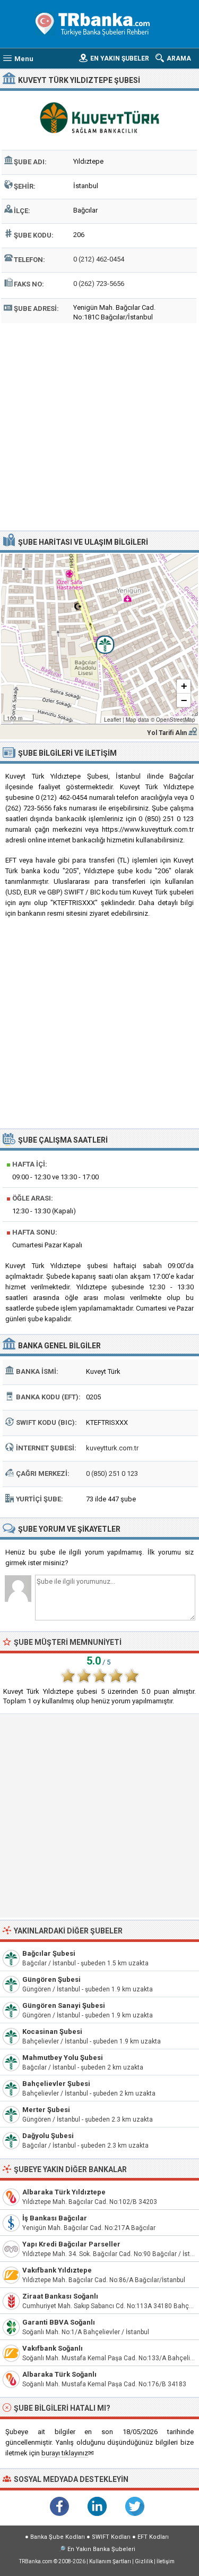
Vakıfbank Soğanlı (53, 2348)
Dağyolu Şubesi (48, 2136)
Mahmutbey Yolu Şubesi (63, 2058)
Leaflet (113, 720)
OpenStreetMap (176, 720)
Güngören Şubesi (51, 1979)
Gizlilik (144, 2561)
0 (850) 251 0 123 (112, 1473)
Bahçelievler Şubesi (56, 2084)
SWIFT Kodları (111, 2537)
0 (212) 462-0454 (99, 259)
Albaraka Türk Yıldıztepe (64, 2192)
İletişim (166, 2561)
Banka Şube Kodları (58, 2537)
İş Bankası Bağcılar (55, 2218)
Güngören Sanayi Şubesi (64, 2005)
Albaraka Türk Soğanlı (59, 2374)
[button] (99, 639)
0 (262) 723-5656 (99, 284)
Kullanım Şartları (110, 2561)
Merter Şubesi (46, 2110)
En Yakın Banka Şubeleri (101, 2549)
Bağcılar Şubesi (49, 1953)
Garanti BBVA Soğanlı (59, 2322)
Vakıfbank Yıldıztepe (57, 2270)
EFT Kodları (153, 2537)
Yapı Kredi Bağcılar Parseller (71, 2244)
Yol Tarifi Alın (167, 733)
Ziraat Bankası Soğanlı (60, 2296)
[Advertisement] (99, 425)
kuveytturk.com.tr (112, 1448)
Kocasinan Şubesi (52, 2032)
